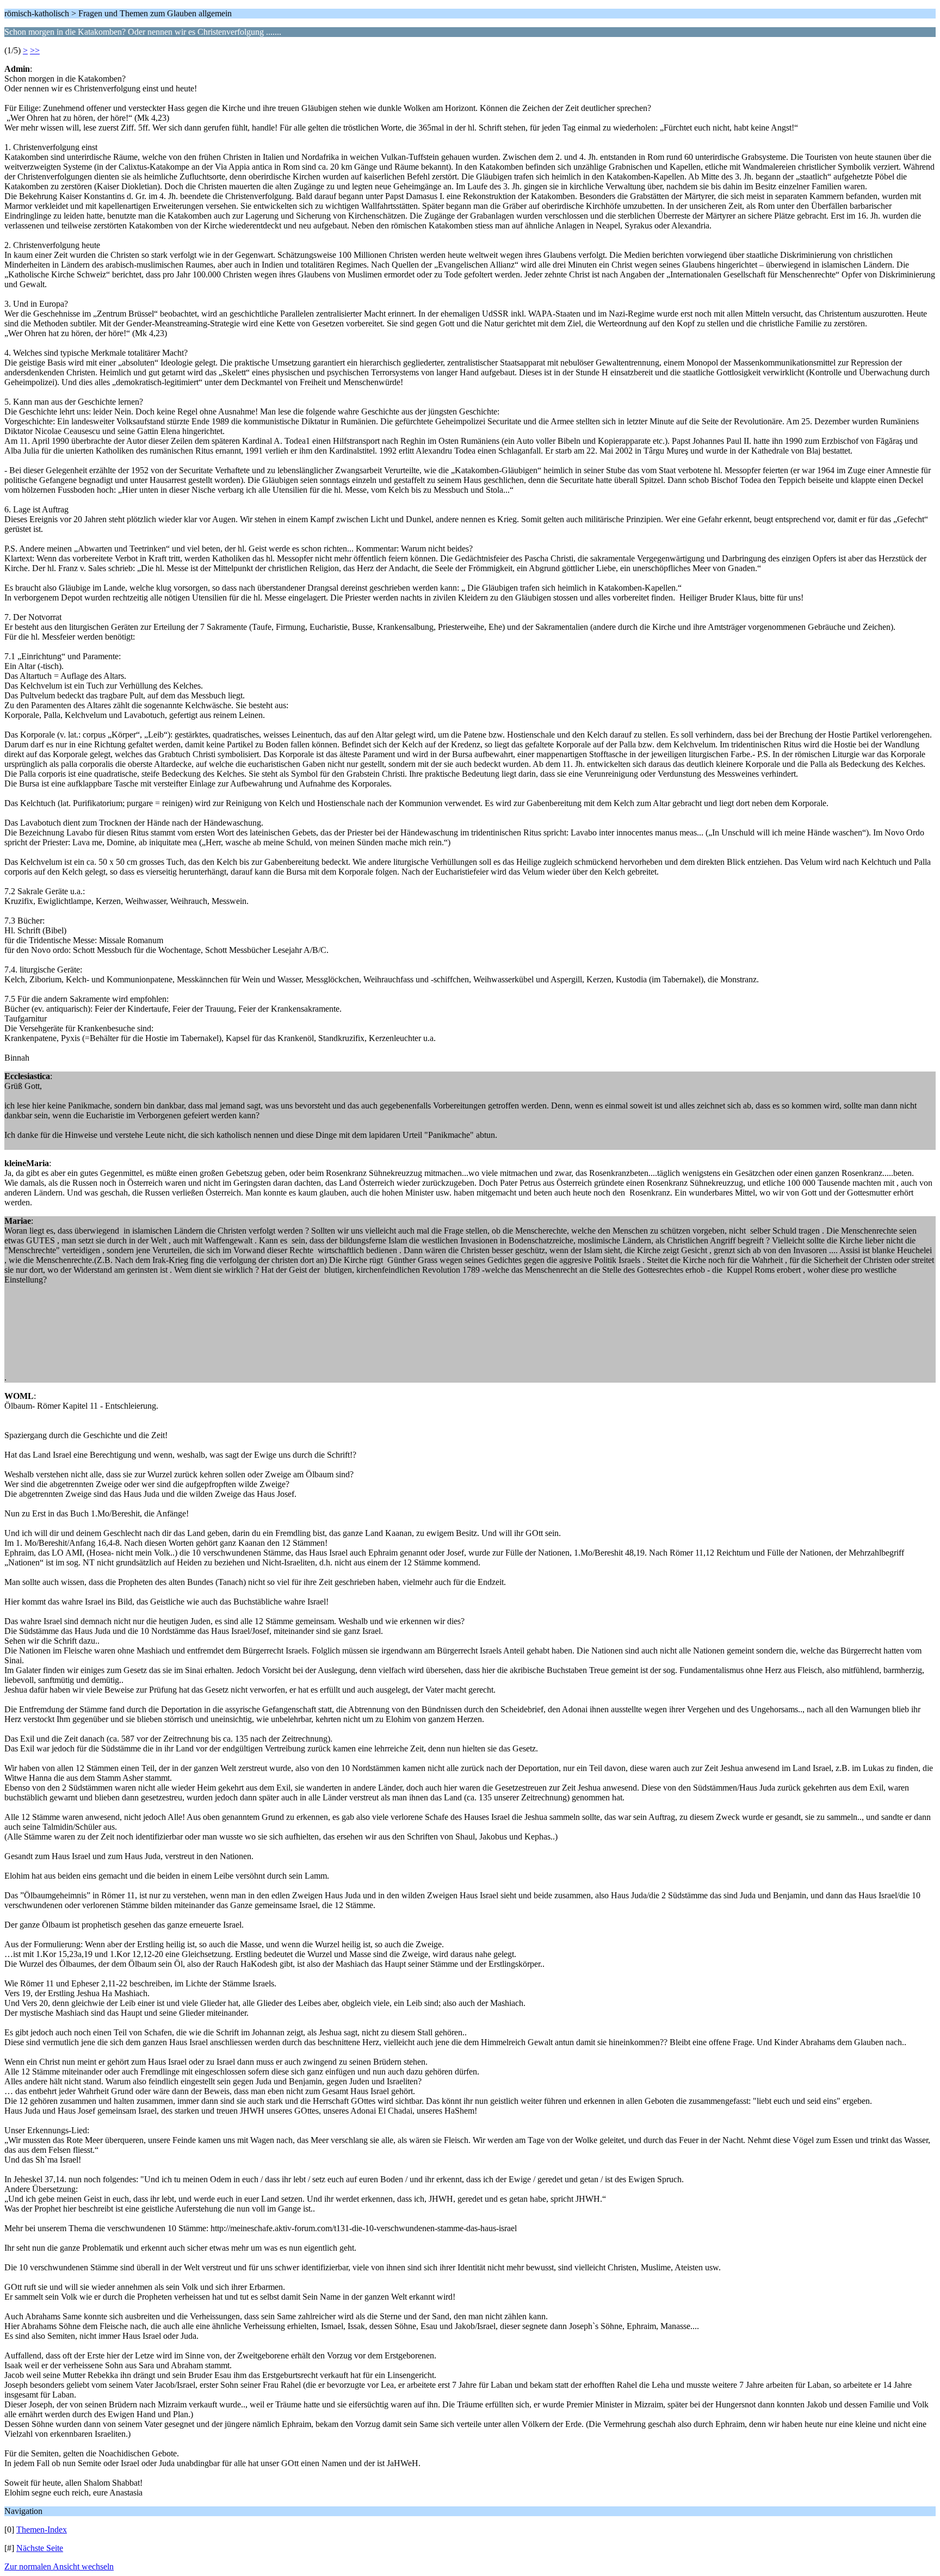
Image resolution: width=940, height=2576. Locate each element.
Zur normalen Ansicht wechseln (59, 2566)
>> (35, 50)
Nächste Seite (40, 2548)
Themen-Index (42, 2529)
